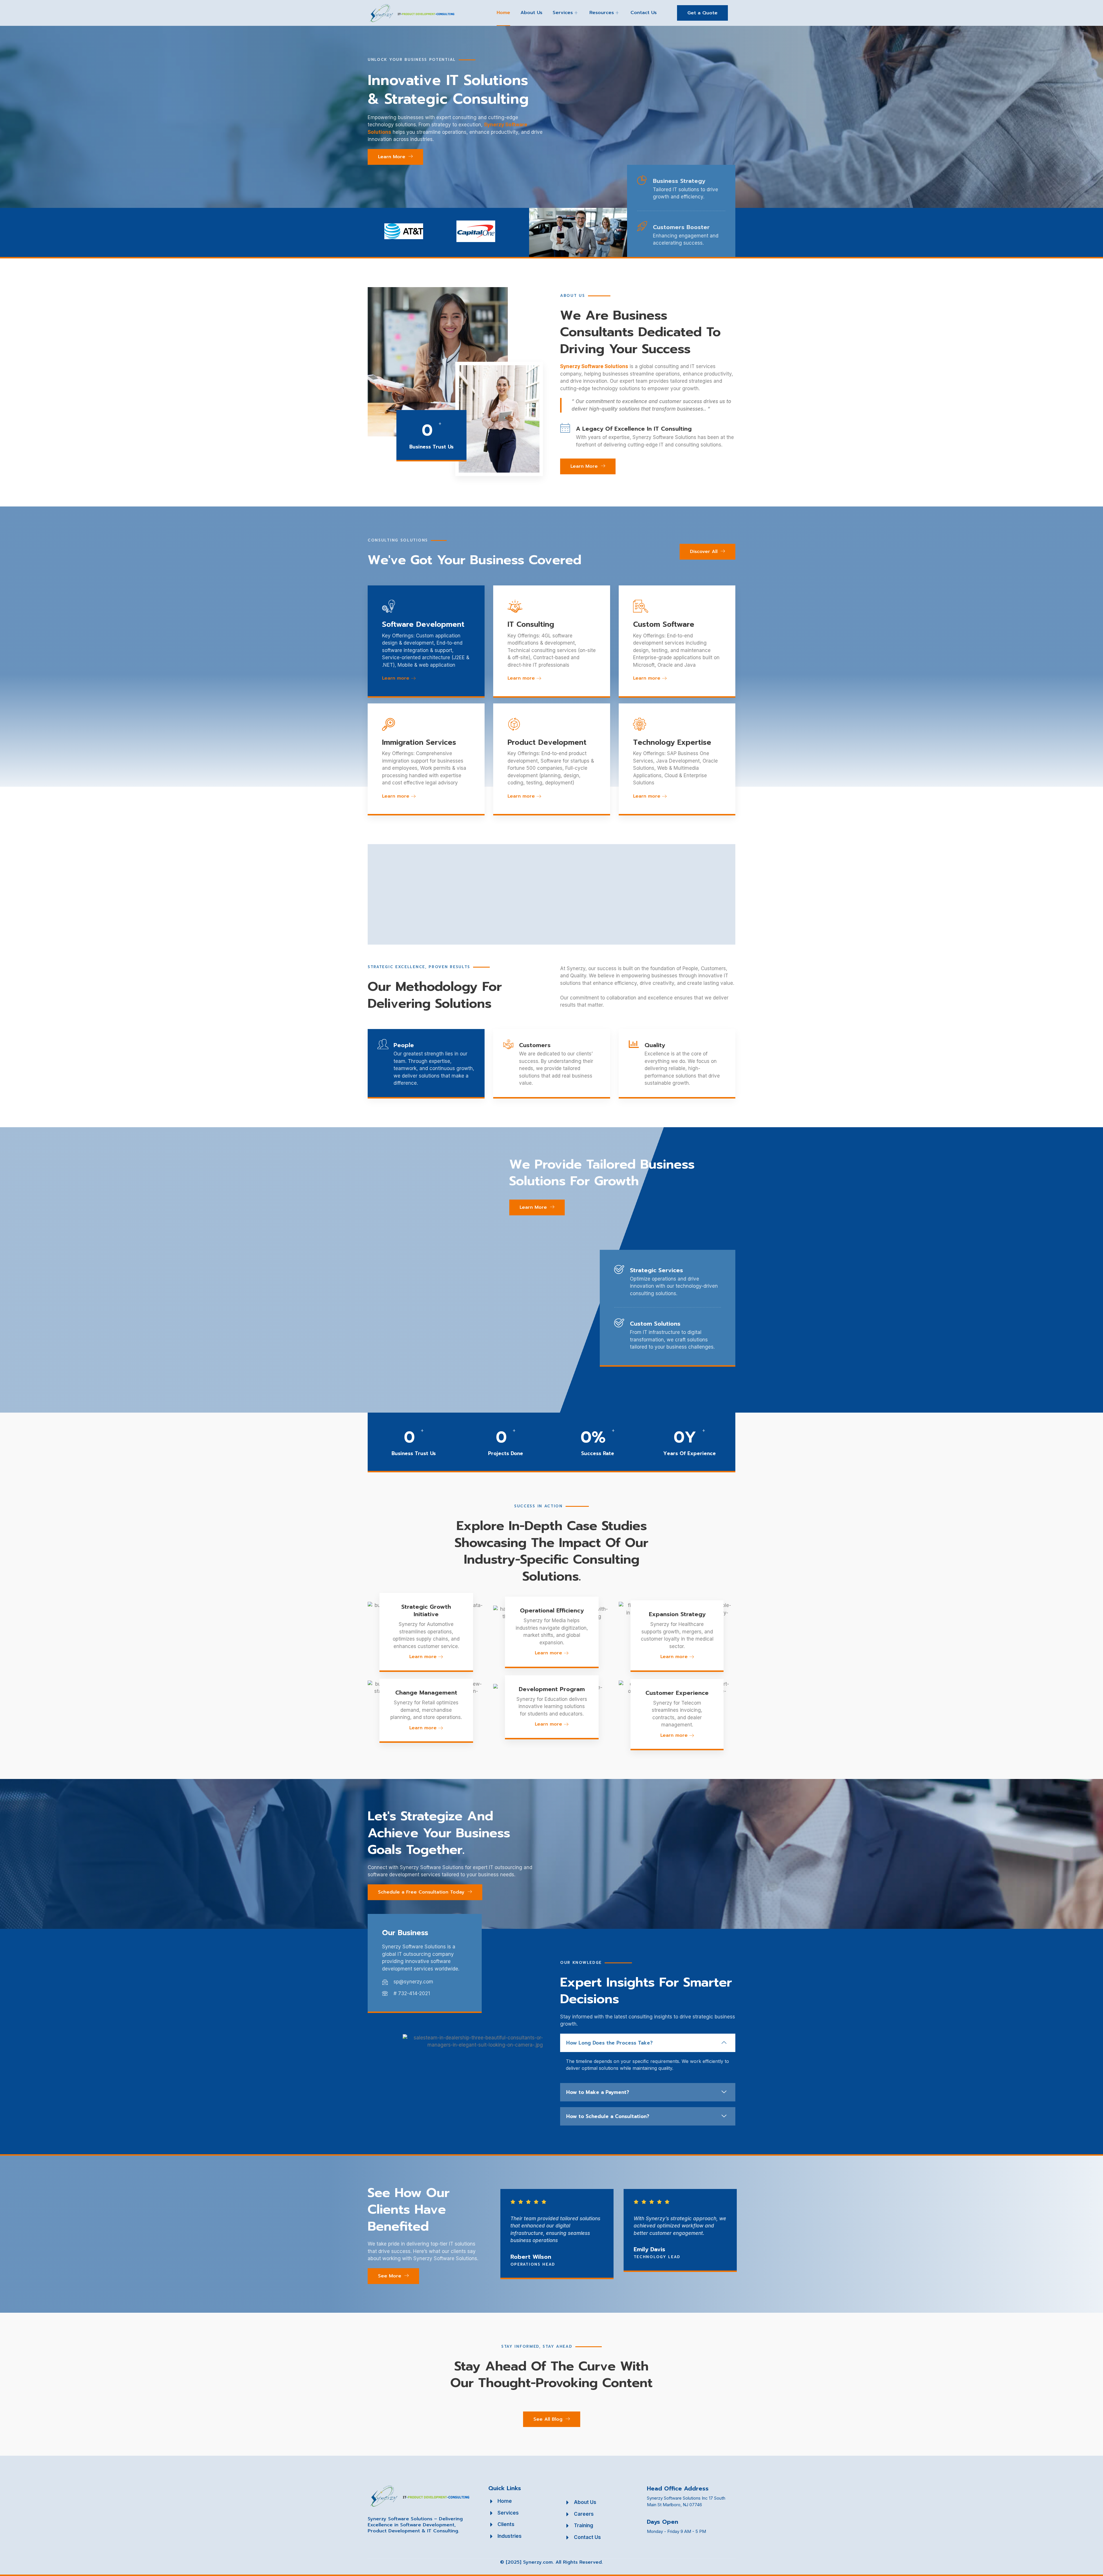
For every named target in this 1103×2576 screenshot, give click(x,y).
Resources (602, 13)
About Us (531, 13)
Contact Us (644, 13)
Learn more (396, 678)
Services (563, 13)
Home (503, 13)
